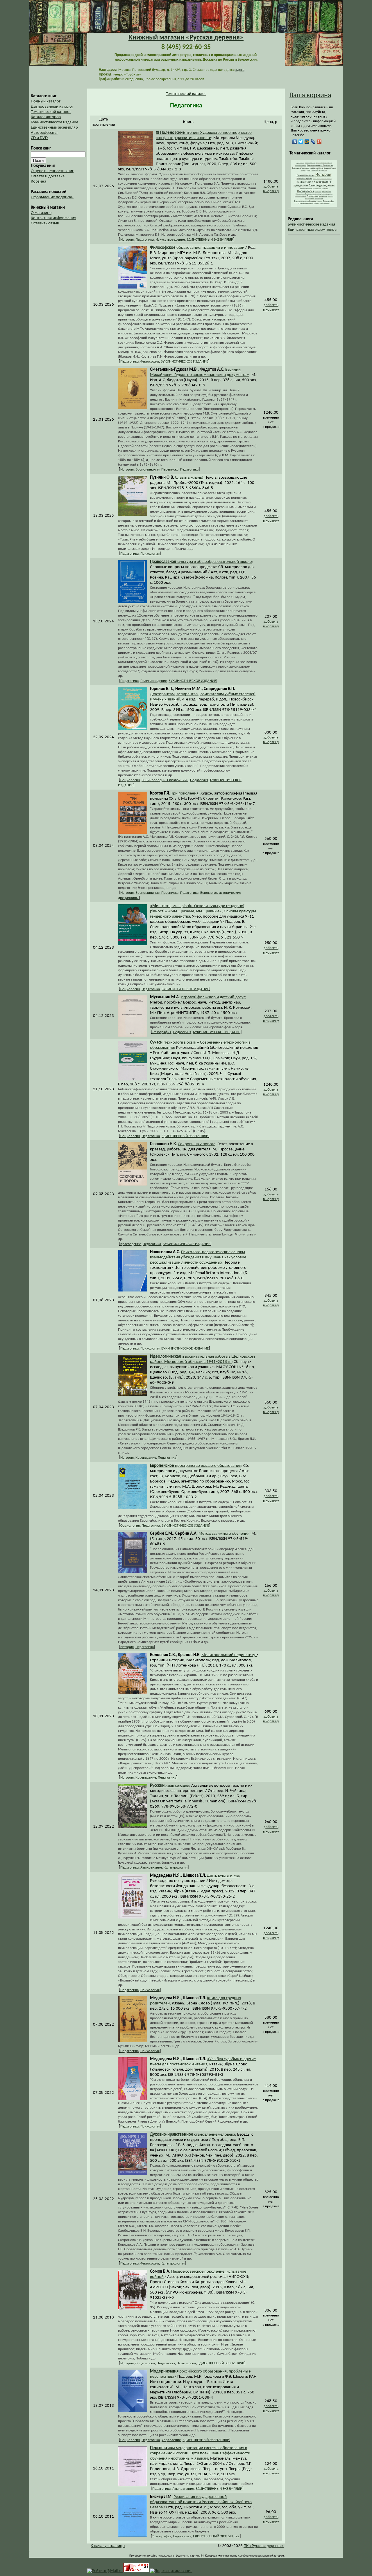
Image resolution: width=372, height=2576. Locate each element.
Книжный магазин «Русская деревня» (186, 38)
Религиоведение (154, 681)
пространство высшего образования (196, 1466)
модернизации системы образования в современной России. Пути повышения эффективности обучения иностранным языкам (200, 2453)
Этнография (162, 1032)
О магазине (41, 213)
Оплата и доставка (48, 176)
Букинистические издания (311, 225)
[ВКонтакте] (295, 142)
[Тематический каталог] (314, 206)
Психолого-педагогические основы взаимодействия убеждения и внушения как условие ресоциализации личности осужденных (198, 1257)
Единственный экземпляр (54, 128)
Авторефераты (44, 133)
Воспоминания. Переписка (157, 470)
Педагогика (145, 240)
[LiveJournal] (313, 142)
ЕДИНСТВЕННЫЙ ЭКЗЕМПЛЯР (210, 240)
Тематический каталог (51, 112)
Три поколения (185, 793)
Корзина (39, 182)
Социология (130, 780)
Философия (150, 362)
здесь (240, 70)
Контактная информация (53, 218)
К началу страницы (108, 2546)
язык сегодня (170, 1786)
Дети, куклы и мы (223, 1876)
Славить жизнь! (189, 478)
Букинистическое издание (54, 122)
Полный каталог (46, 101)
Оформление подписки (52, 197)
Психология (150, 554)
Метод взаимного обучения (224, 1534)
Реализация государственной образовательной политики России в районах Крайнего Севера (201, 2502)
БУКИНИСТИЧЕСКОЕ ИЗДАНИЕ (184, 362)
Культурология (176, 1868)
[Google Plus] (319, 142)
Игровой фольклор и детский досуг (213, 997)
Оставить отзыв (45, 223)
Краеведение (131, 1244)
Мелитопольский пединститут (229, 1655)
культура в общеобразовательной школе (201, 562)
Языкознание (151, 1868)
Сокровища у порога (197, 1144)
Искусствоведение (170, 240)
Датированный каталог (52, 107)
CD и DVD (39, 138)
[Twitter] (301, 142)
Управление (171, 2440)
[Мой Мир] (307, 142)
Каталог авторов (46, 117)
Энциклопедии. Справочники (165, 780)
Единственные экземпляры (313, 230)
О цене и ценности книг (52, 171)
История (127, 240)
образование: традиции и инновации (197, 248)
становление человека (193, 2135)
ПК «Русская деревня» (264, 2546)
